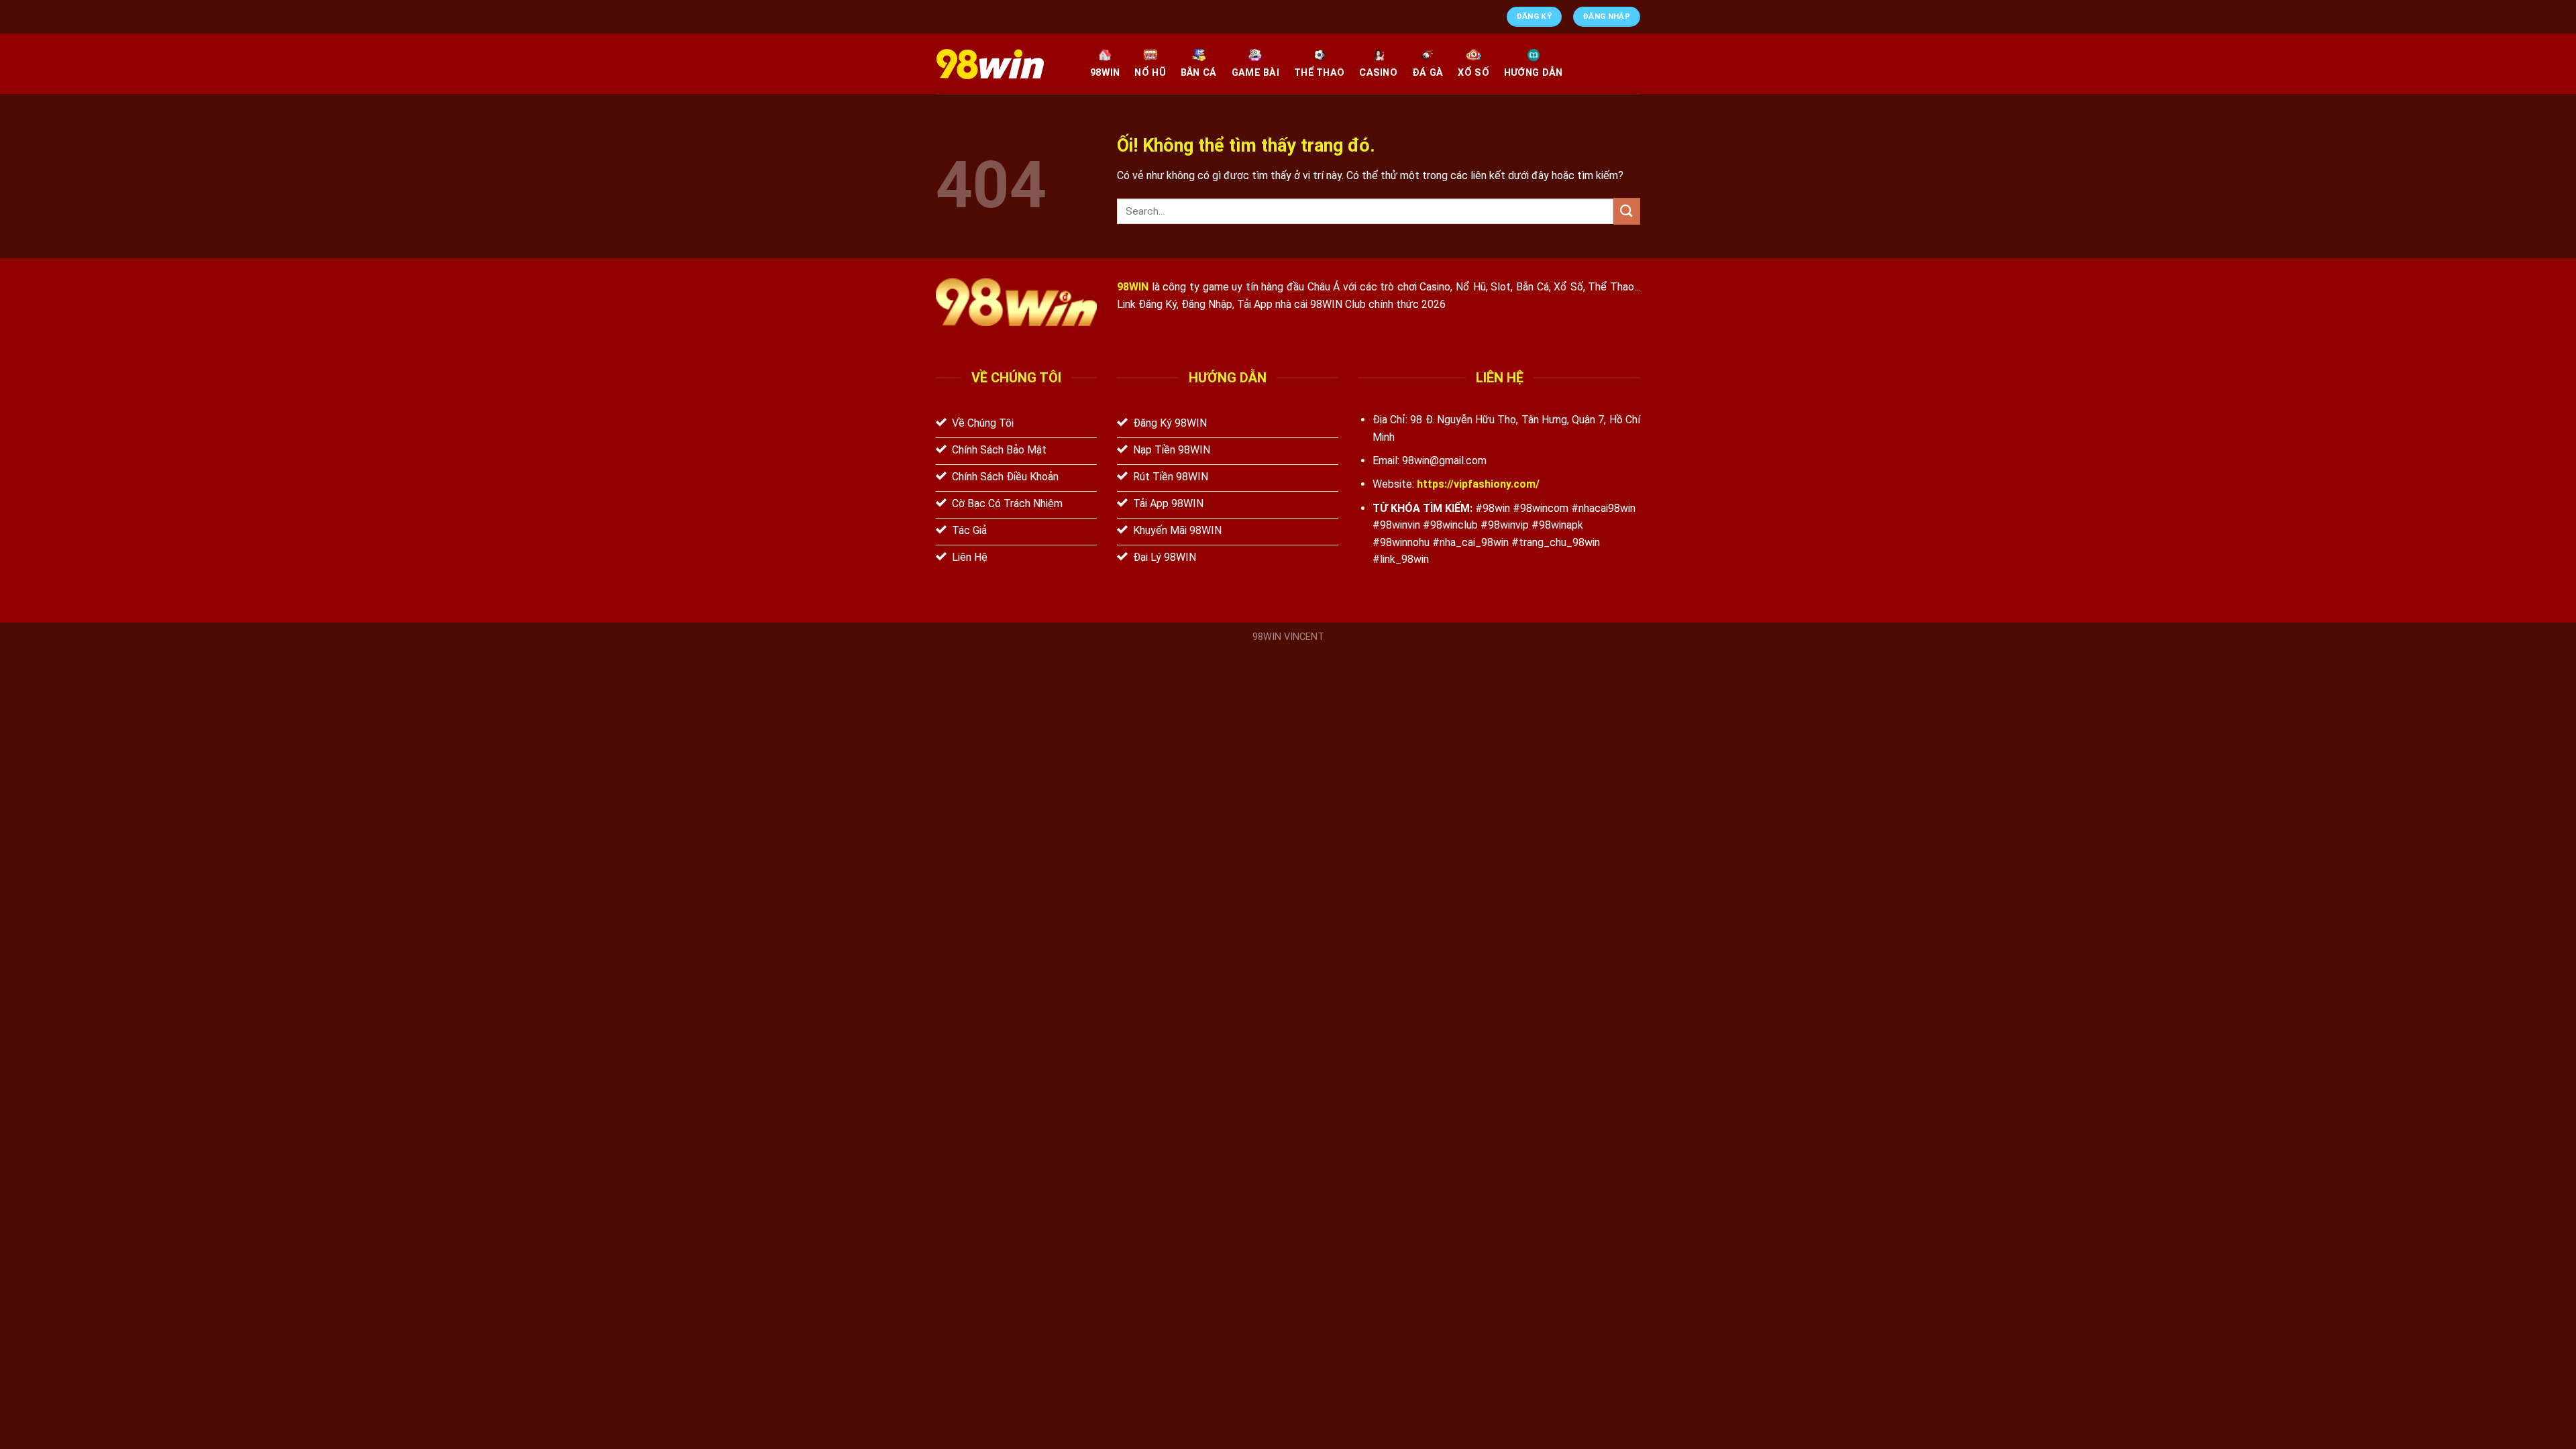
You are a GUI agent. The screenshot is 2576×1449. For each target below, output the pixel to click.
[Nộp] (1627, 211)
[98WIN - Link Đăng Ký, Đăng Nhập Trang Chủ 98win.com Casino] (1003, 64)
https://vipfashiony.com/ (1478, 484)
